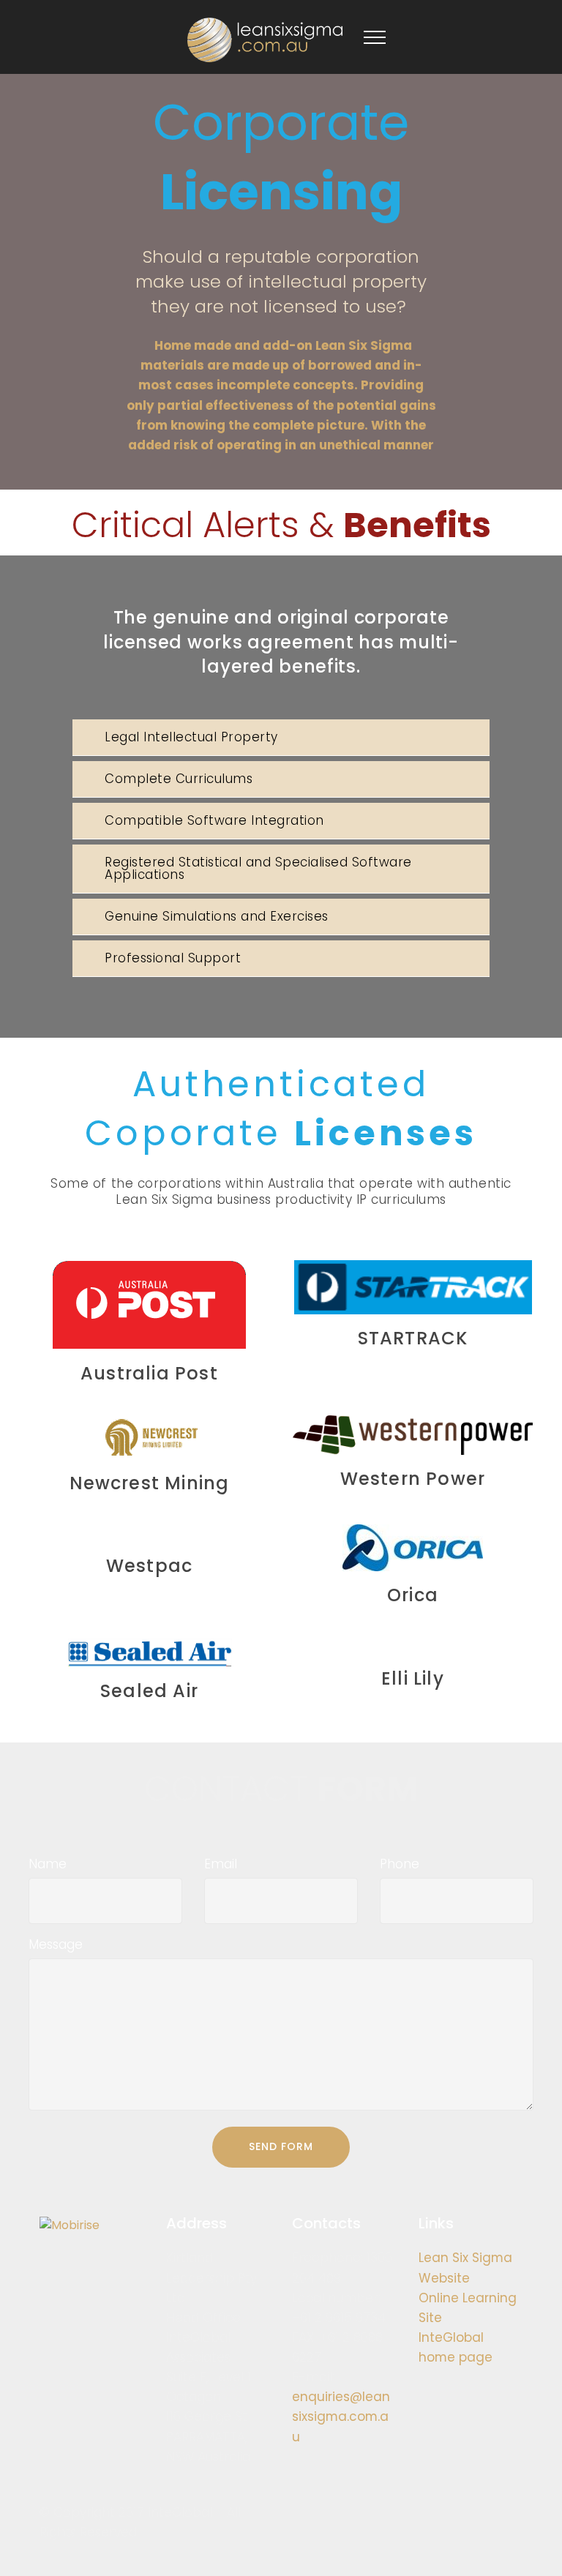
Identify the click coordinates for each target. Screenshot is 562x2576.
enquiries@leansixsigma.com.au (341, 2416)
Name (48, 1864)
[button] (281, 737)
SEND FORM (281, 2146)
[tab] (281, 738)
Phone (400, 1864)
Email (221, 1864)
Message (56, 1944)
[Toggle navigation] (375, 37)
